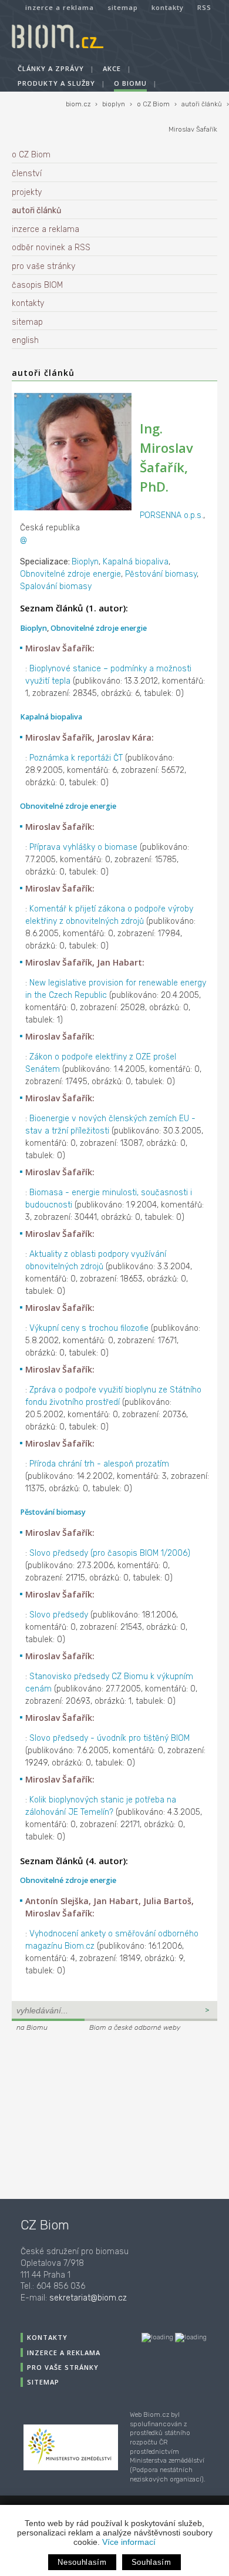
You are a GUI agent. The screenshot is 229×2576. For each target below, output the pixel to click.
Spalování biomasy (56, 586)
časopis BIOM (37, 285)
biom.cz (78, 104)
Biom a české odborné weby (135, 2027)
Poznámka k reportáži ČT (76, 758)
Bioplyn (85, 562)
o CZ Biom (153, 104)
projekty (27, 192)
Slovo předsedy (59, 1615)
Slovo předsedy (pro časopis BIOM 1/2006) (110, 1553)
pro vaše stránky (43, 266)
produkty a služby (56, 83)
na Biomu (32, 2027)
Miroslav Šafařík (193, 130)
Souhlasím (151, 2562)
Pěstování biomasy (161, 574)
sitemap (123, 7)
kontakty (168, 7)
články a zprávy (51, 68)
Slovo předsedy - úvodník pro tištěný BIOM (110, 1738)
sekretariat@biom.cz (88, 2298)
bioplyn (114, 104)
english (25, 340)
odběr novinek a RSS (51, 248)
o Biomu (130, 83)
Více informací (129, 2542)
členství (27, 174)
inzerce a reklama (60, 7)
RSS (204, 7)
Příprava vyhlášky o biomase (83, 847)
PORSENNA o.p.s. (171, 515)
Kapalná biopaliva (136, 562)
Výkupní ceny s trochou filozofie (89, 1328)
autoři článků (202, 104)
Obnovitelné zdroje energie (70, 574)
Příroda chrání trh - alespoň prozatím (99, 1464)
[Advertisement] (85, 2114)
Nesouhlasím (82, 2562)
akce (112, 68)
